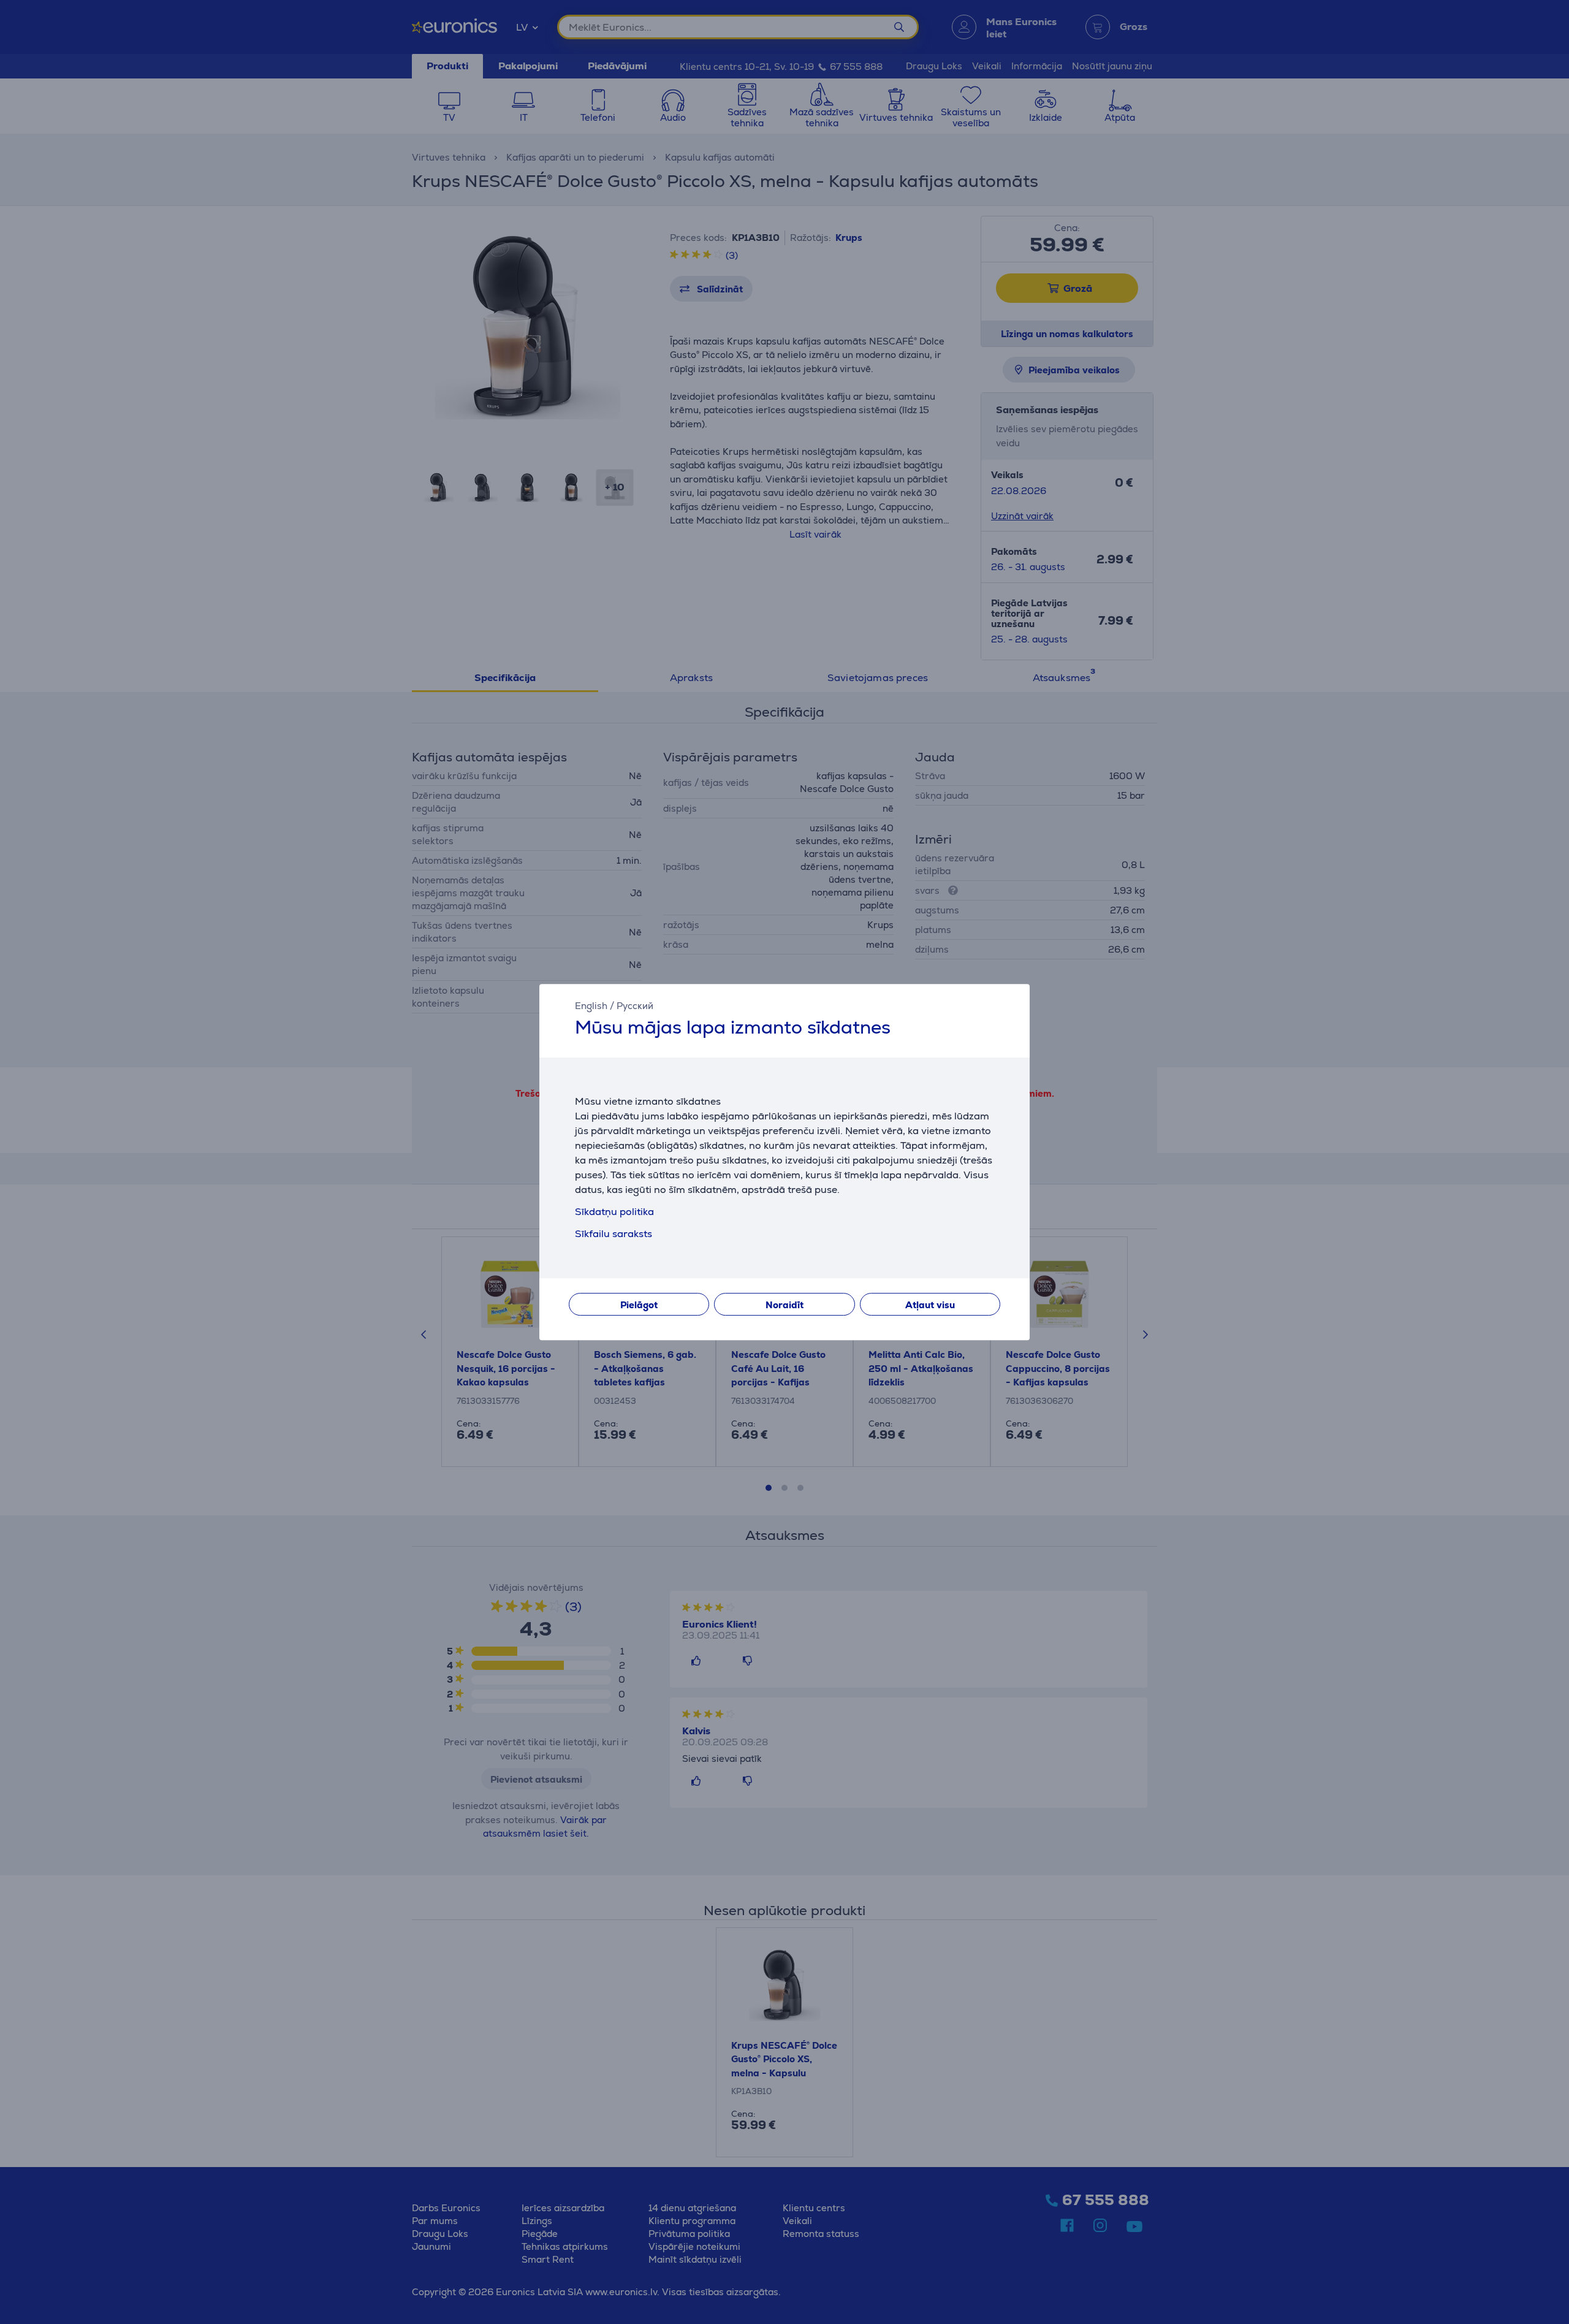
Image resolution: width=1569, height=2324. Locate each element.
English (591, 1006)
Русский (635, 1006)
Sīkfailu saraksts (614, 1234)
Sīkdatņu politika (614, 1212)
